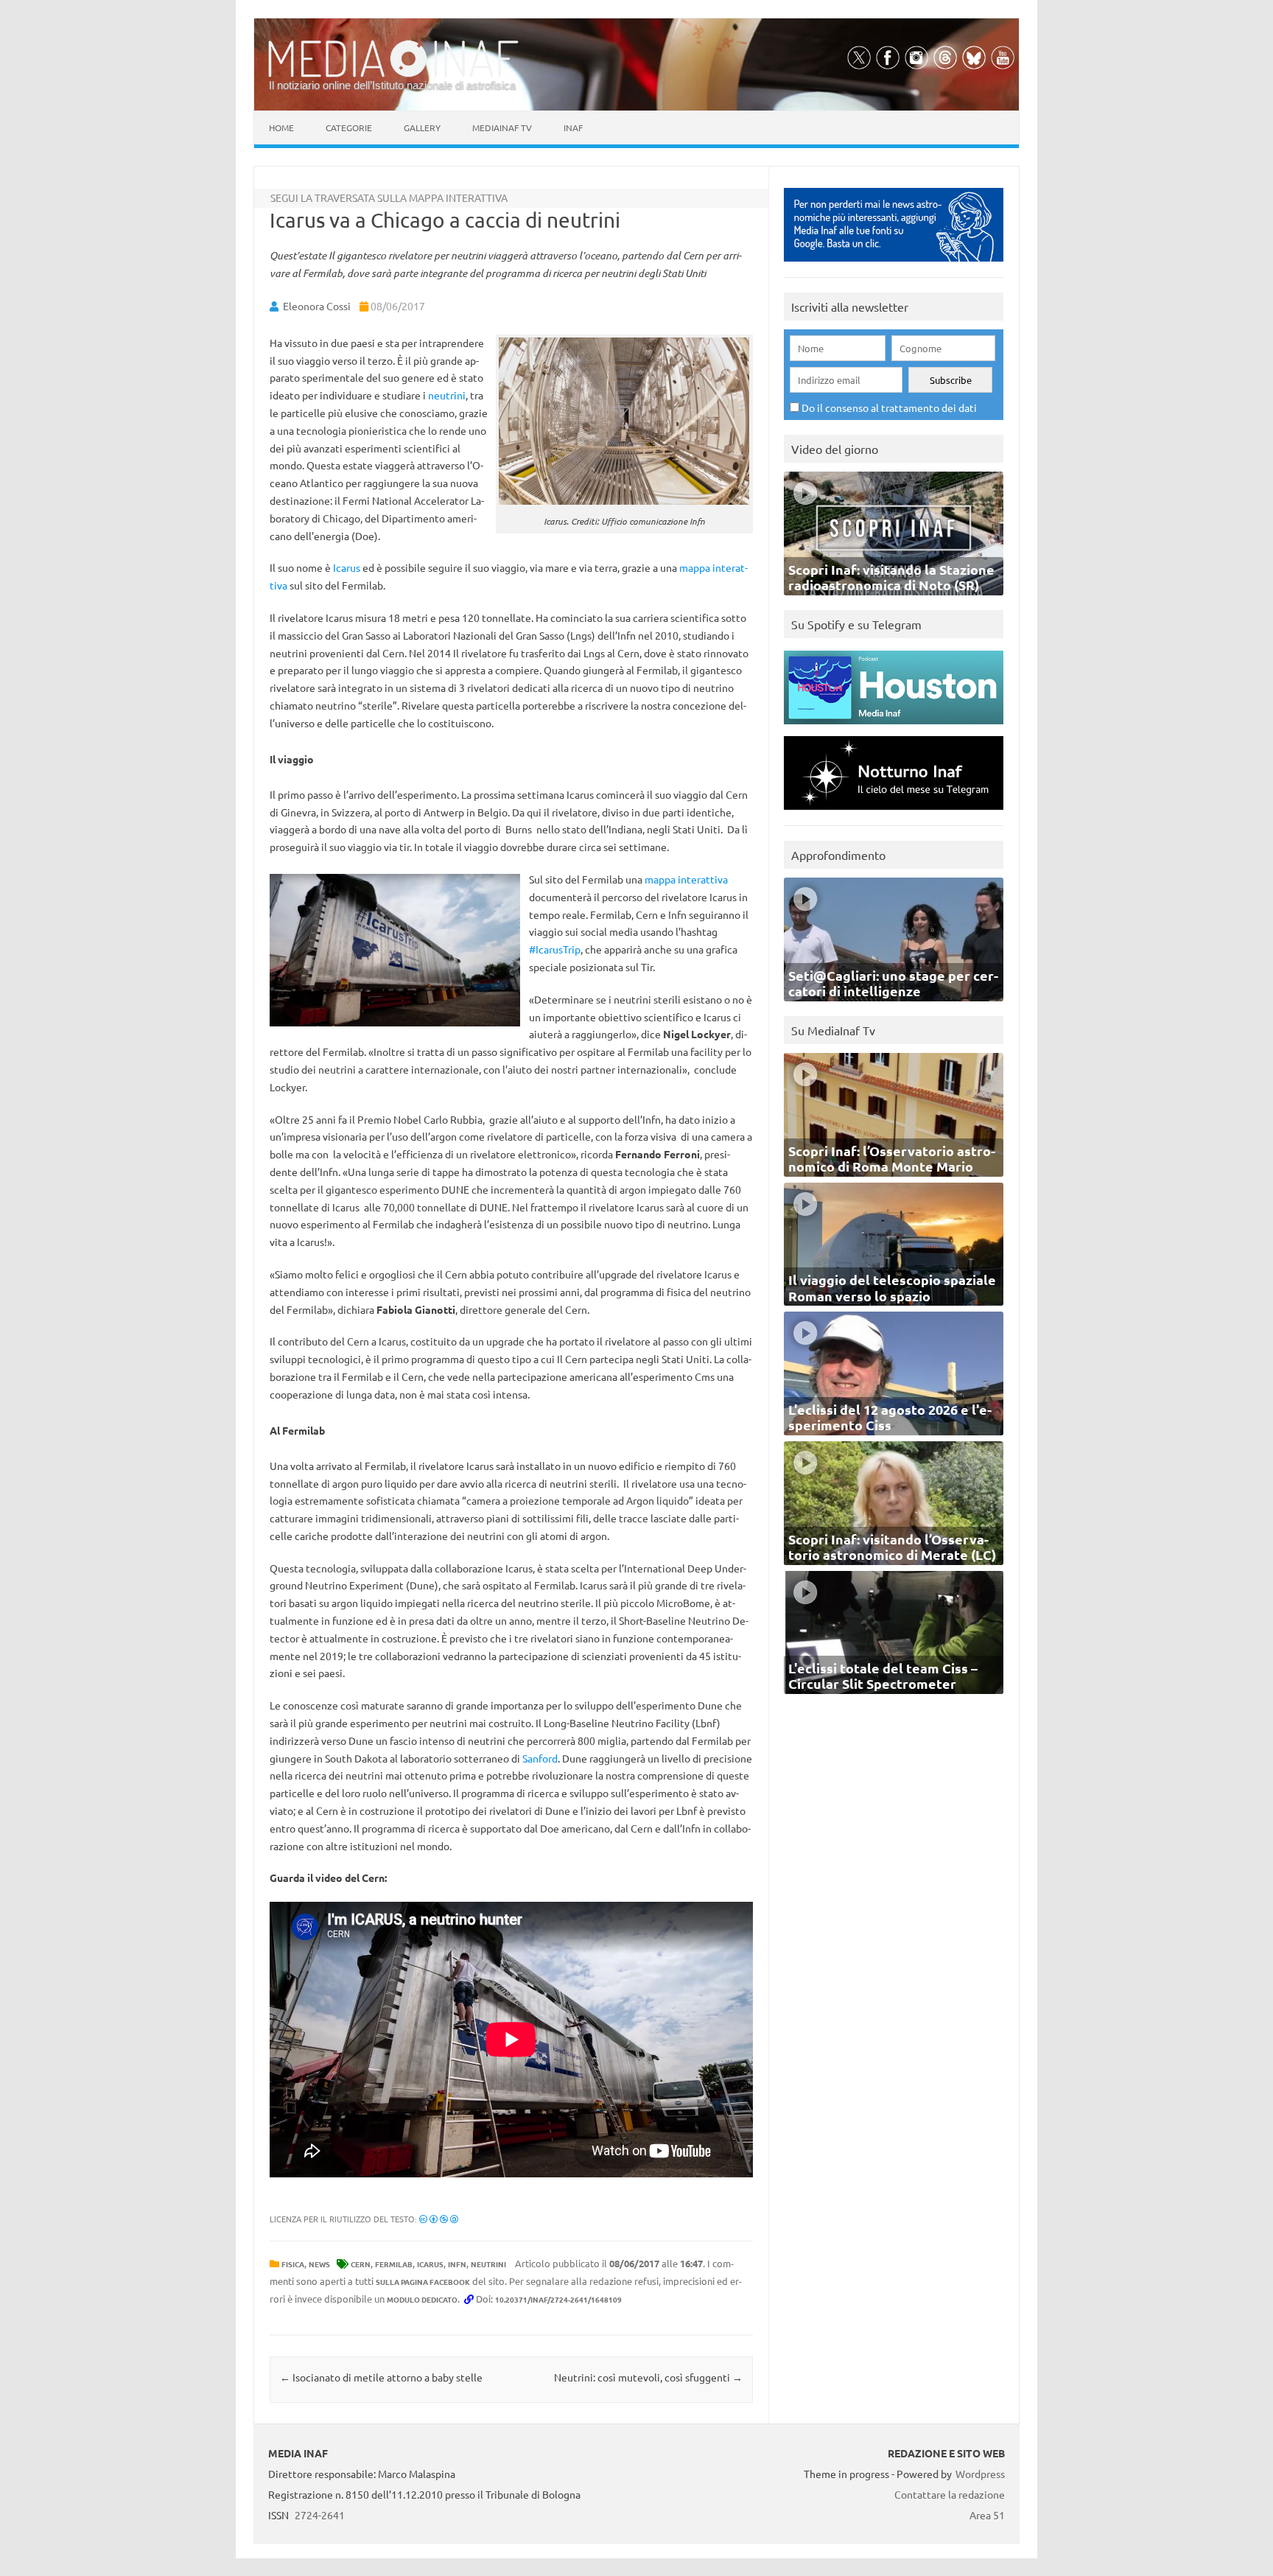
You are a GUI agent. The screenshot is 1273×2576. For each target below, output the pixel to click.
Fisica (293, 2264)
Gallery (422, 127)
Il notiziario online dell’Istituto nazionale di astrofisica (392, 85)
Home (281, 127)
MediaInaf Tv (502, 127)
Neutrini (488, 2264)
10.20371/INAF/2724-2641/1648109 (558, 2299)
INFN (457, 2264)
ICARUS (430, 2264)
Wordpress (980, 2474)
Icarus (347, 567)
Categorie (349, 127)
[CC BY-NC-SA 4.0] (439, 2219)
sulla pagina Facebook (423, 2282)
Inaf (573, 127)
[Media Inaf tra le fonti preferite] (894, 265)
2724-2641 (320, 2515)
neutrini (447, 395)
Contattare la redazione (950, 2494)
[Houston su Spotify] (894, 728)
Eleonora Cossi (317, 306)
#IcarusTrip (555, 949)
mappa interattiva (686, 879)
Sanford (540, 1758)
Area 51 (987, 2515)
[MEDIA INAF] (393, 74)
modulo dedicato (422, 2299)
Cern (361, 2264)
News (319, 2264)
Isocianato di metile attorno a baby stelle (381, 2377)
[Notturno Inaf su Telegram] (894, 813)
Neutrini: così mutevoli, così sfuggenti (648, 2377)
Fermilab (394, 2264)
